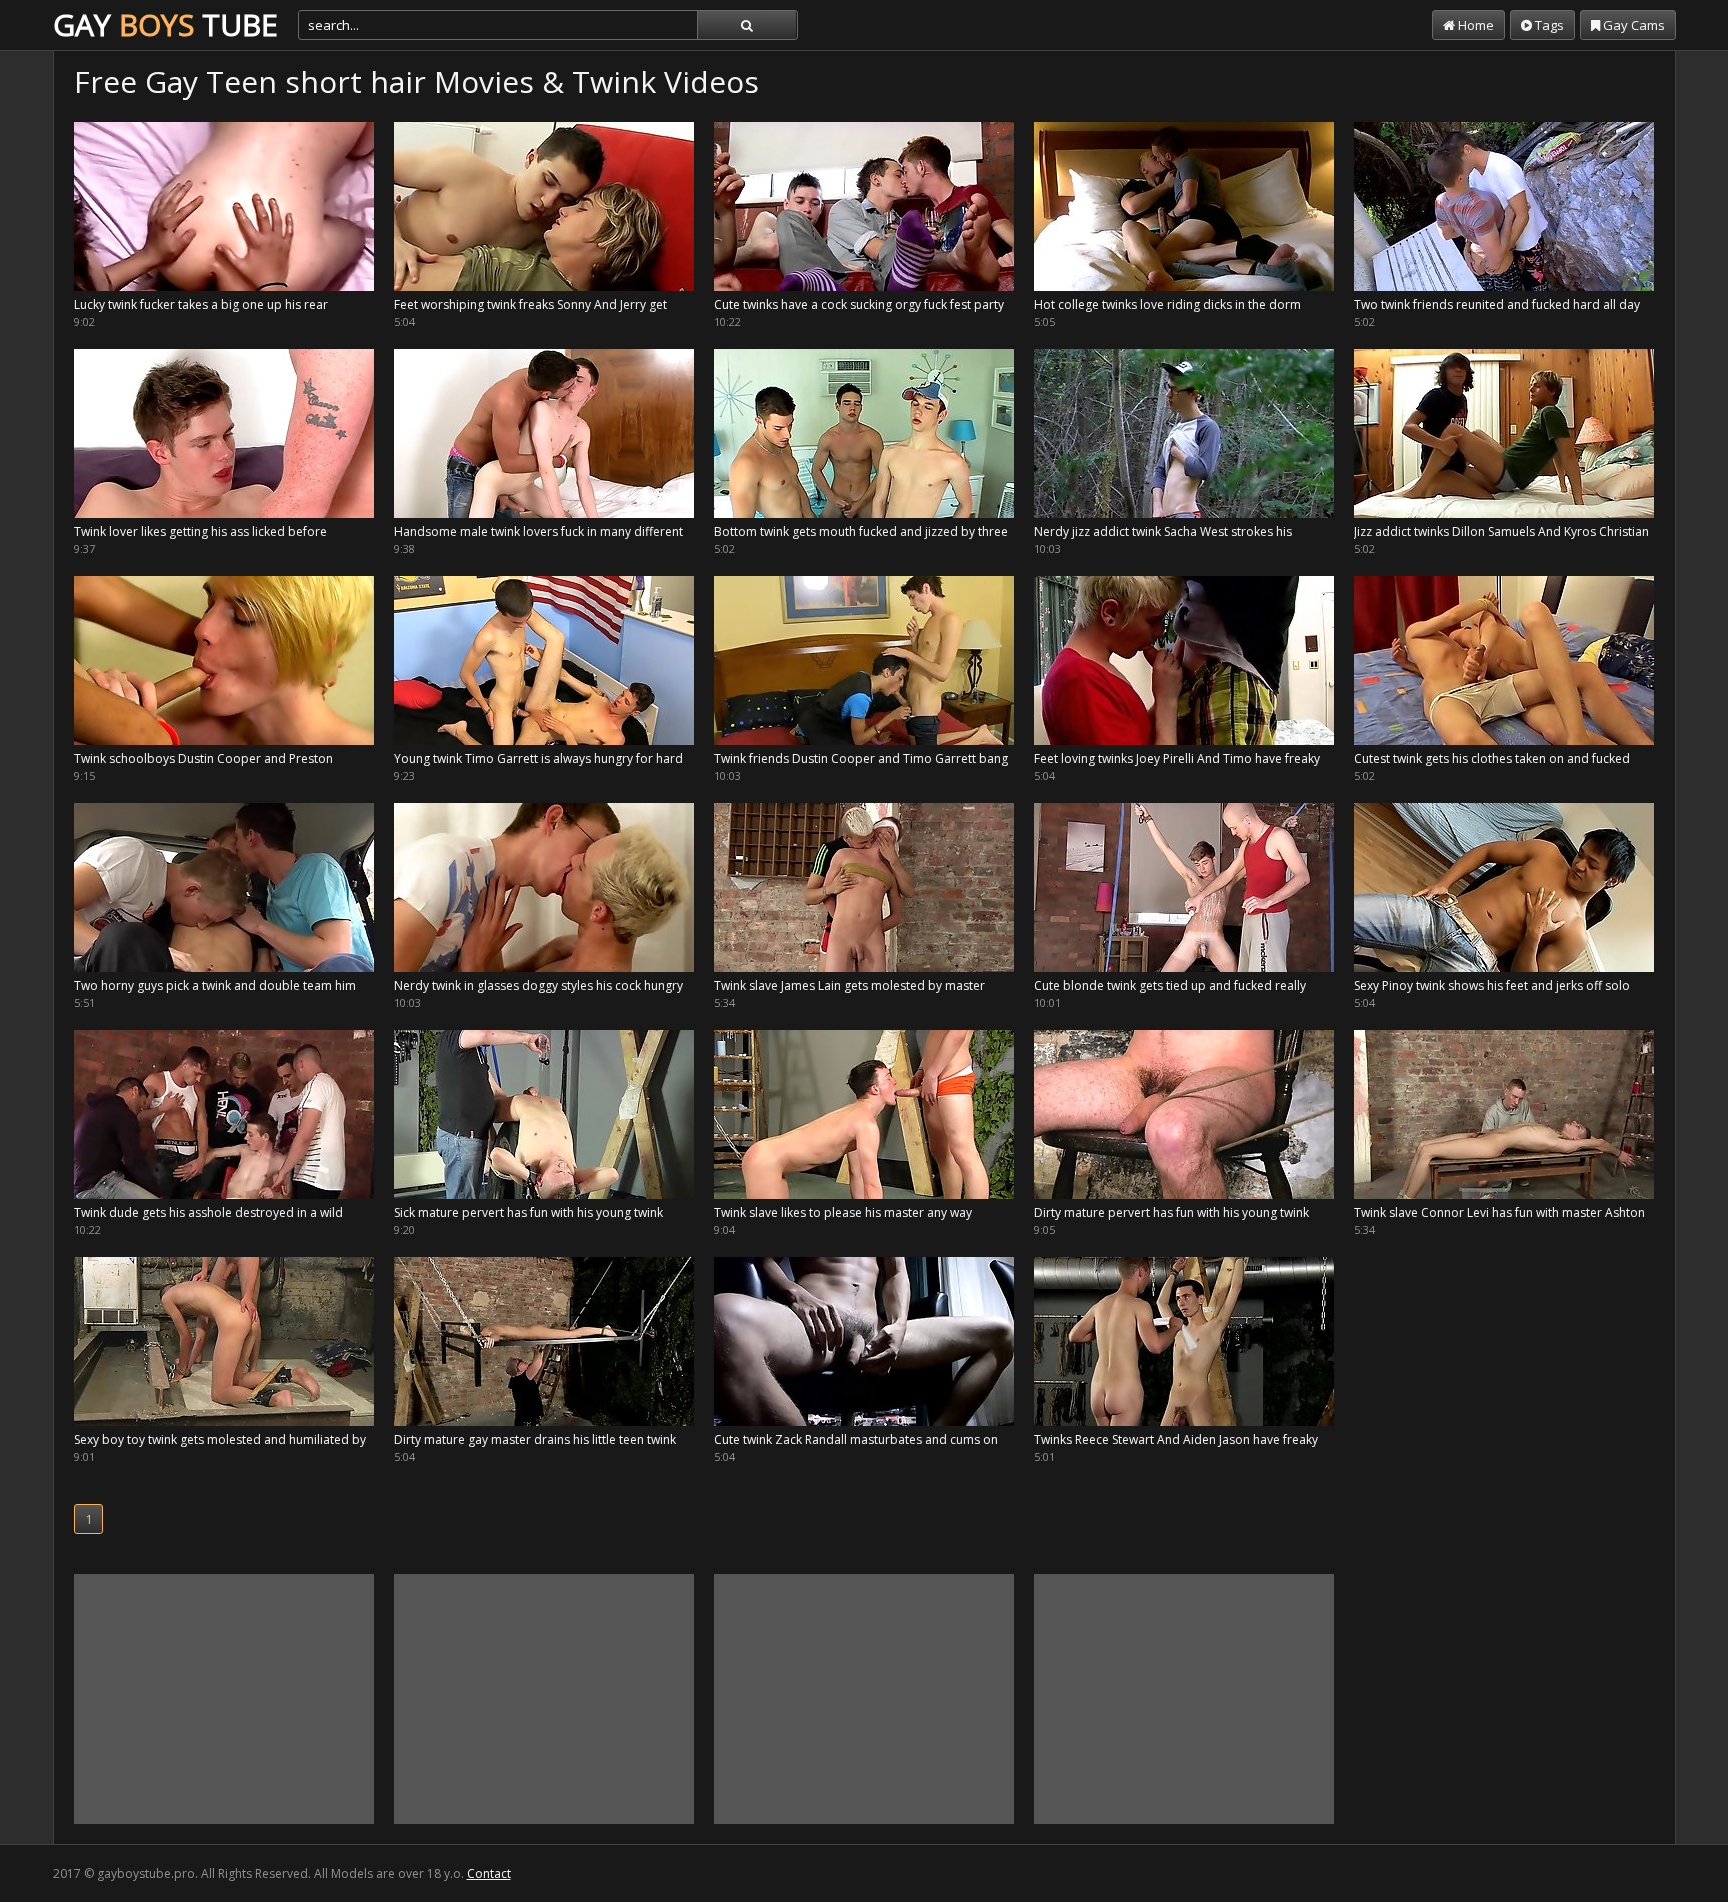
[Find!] (747, 25)
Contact (489, 1873)
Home (1474, 25)
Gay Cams (1632, 25)
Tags (1548, 25)
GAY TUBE (165, 24)
